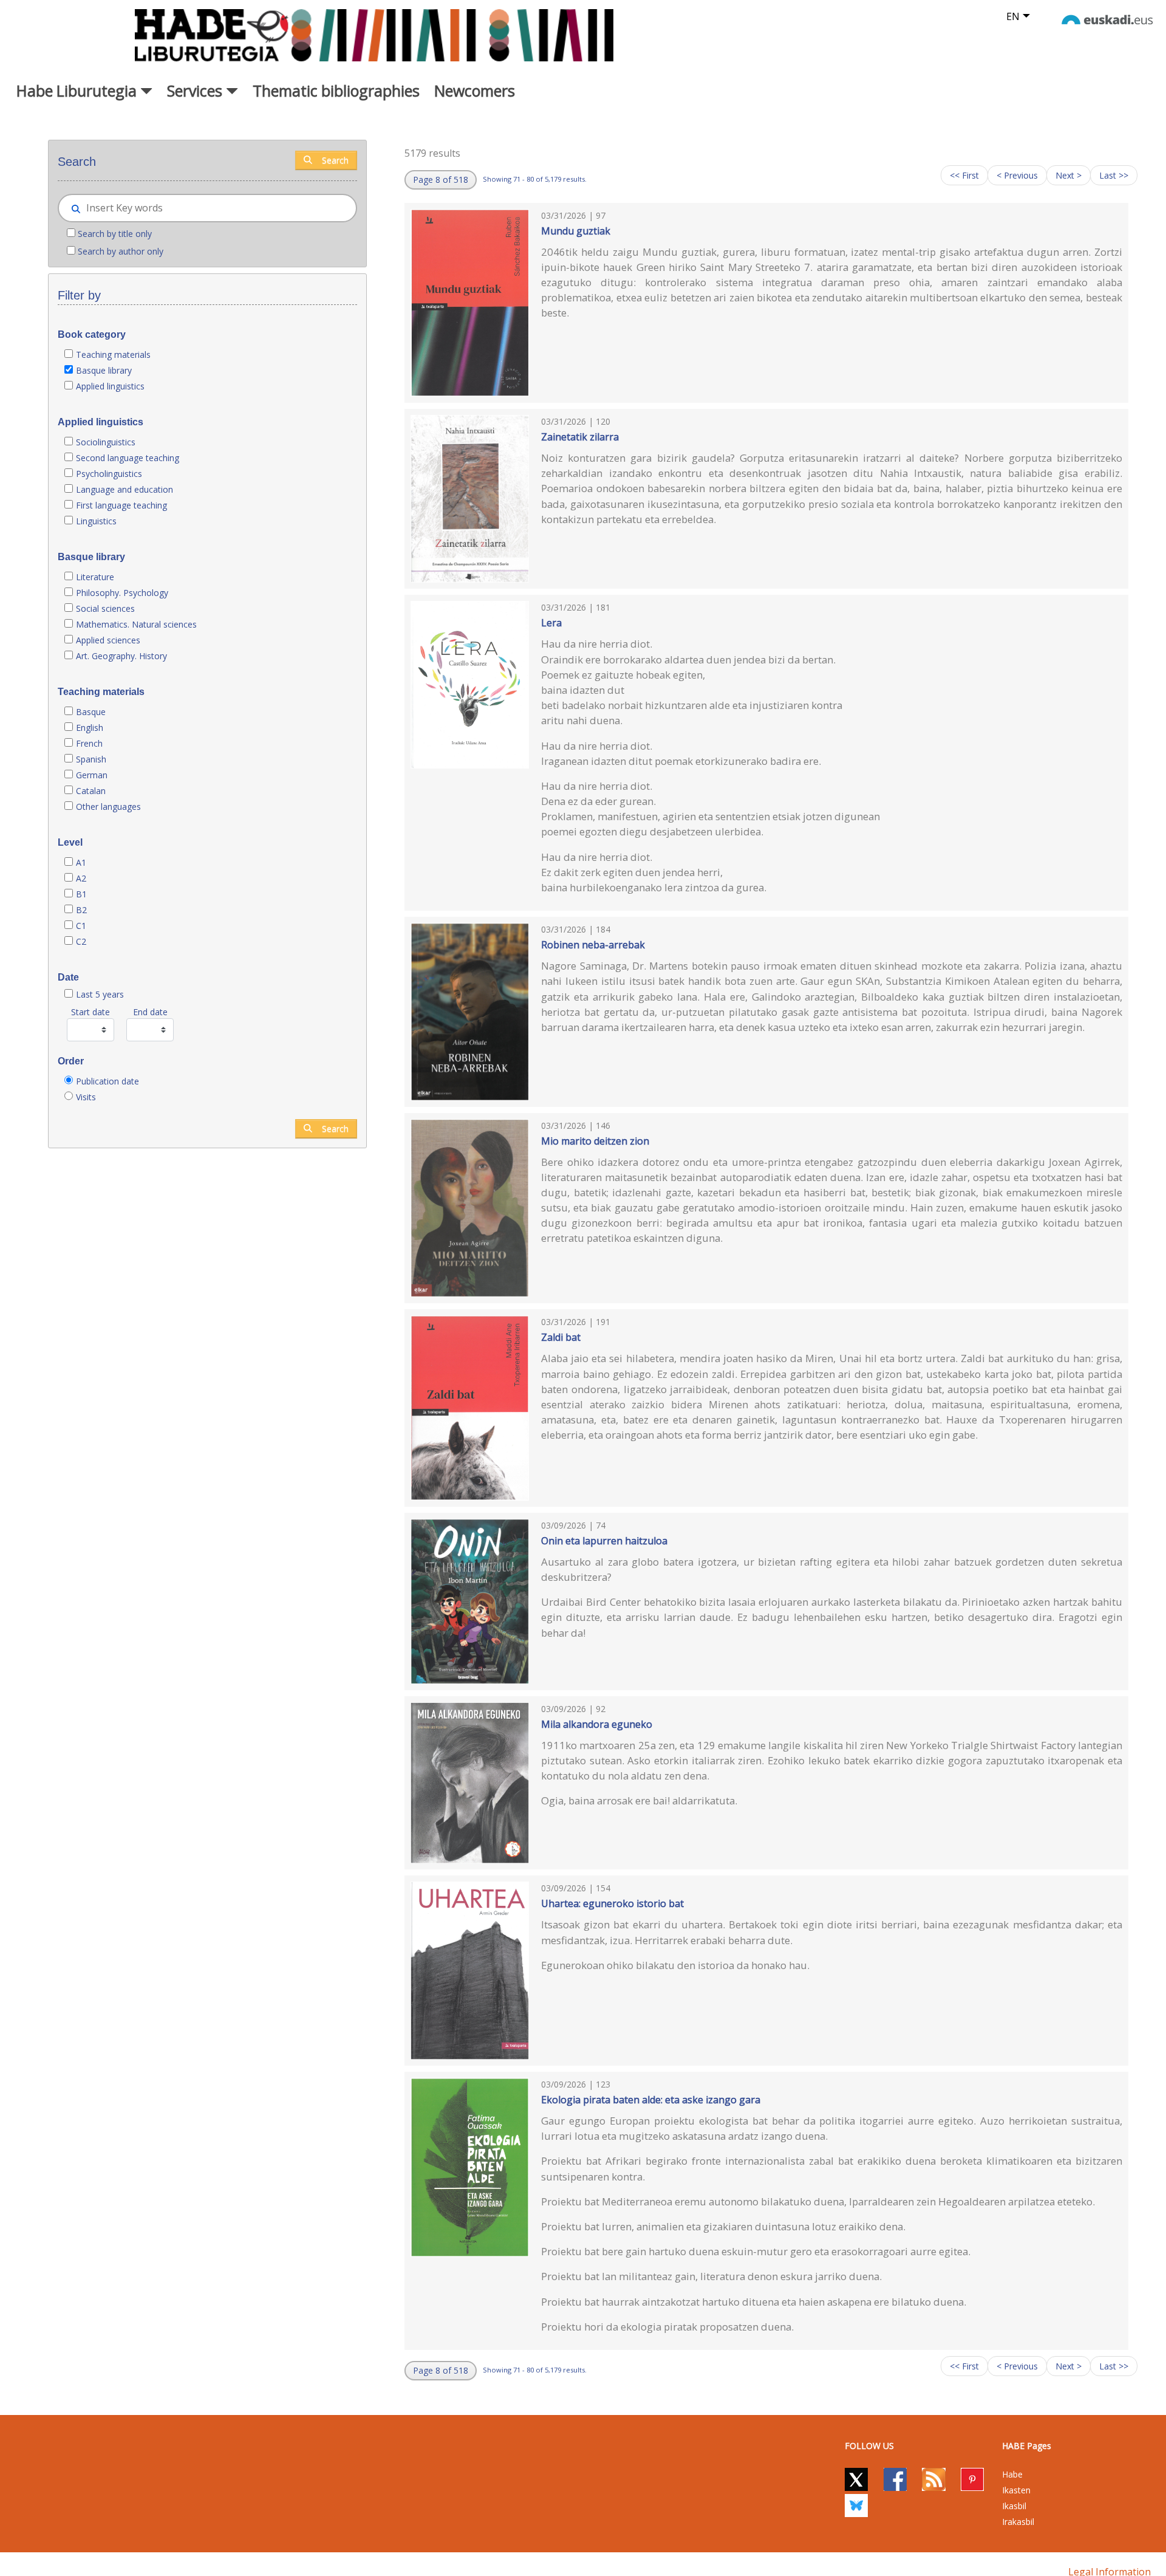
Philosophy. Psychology (122, 593)
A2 (81, 878)
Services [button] (196, 91)
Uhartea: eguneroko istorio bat (612, 1903)
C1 (81, 926)
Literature (95, 577)
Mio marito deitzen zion (595, 1141)
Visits (86, 1097)
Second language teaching (128, 458)
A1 (81, 862)
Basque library (104, 370)
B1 (81, 894)
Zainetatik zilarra (580, 437)
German (92, 775)
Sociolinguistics (106, 442)
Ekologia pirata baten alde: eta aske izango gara (651, 2100)
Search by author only (121, 251)
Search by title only (115, 234)
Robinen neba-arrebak (593, 945)
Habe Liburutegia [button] (78, 91)
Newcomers (475, 91)
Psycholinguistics (109, 474)
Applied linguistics (110, 386)
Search (335, 160)
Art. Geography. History (121, 656)
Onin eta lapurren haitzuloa (604, 1541)
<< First (964, 175)
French (89, 743)
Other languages (108, 807)
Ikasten (1016, 2490)
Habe (1012, 2474)
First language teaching (121, 505)
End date (150, 1012)
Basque (91, 712)
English (90, 728)
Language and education (124, 489)
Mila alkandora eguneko (597, 1724)
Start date (90, 1012)
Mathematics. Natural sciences (136, 624)
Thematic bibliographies (336, 91)
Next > (1069, 175)
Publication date (107, 1081)
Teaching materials (113, 355)
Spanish (91, 759)
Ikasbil (1014, 2506)
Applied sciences (108, 640)
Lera (551, 623)
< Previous (1017, 175)
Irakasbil (1018, 2522)
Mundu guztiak (576, 231)
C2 (81, 941)
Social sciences (105, 608)
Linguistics (96, 521)
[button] (441, 180)
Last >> (1114, 175)
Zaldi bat (561, 1337)
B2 (81, 910)
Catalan (91, 791)
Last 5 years (100, 994)
